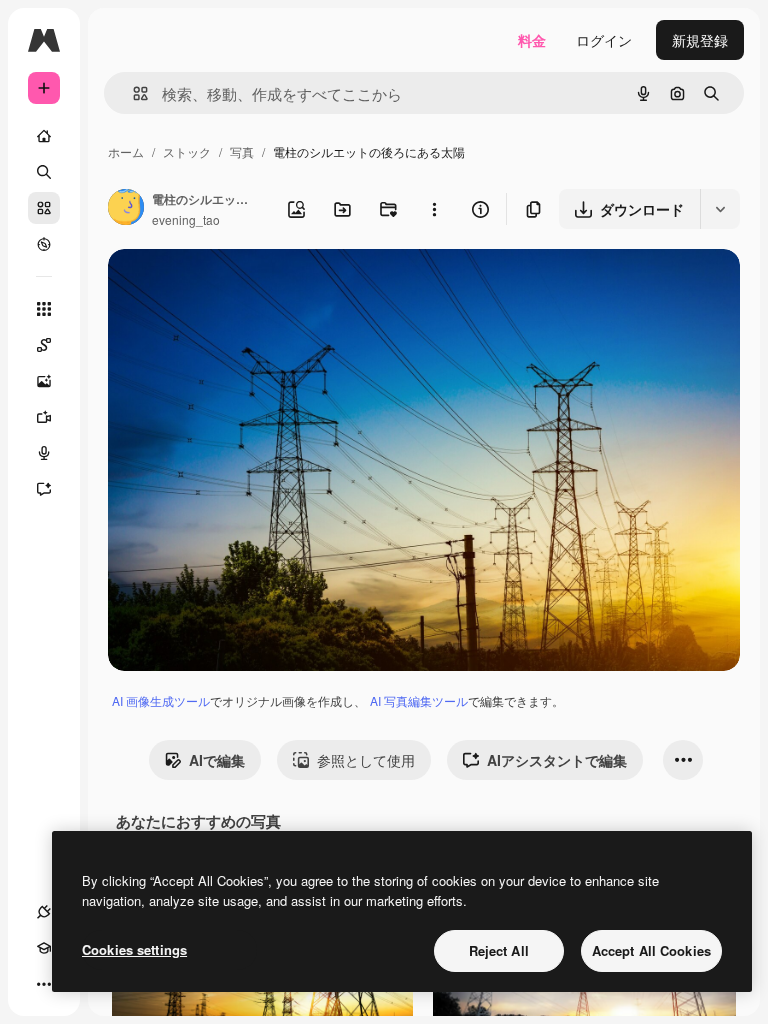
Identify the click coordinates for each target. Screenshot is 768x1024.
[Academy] (44, 948)
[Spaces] (44, 345)
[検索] (44, 172)
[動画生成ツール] (44, 417)
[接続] (44, 912)
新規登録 (700, 40)
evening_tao (186, 219)
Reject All (499, 950)
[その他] (44, 984)
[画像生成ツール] (44, 381)
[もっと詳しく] (44, 244)
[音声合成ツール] (44, 453)
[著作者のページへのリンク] (126, 209)
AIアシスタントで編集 (557, 760)
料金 (532, 40)
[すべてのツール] (44, 309)
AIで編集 (217, 760)
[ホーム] (44, 136)
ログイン (604, 40)
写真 (242, 151)
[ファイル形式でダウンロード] (720, 209)
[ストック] (44, 208)
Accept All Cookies (651, 950)
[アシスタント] (44, 489)
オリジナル (245, 287)
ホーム (126, 151)
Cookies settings (134, 949)
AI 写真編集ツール (419, 700)
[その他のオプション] (434, 209)
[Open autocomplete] (132, 93)
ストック (187, 151)
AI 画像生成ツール (161, 700)
